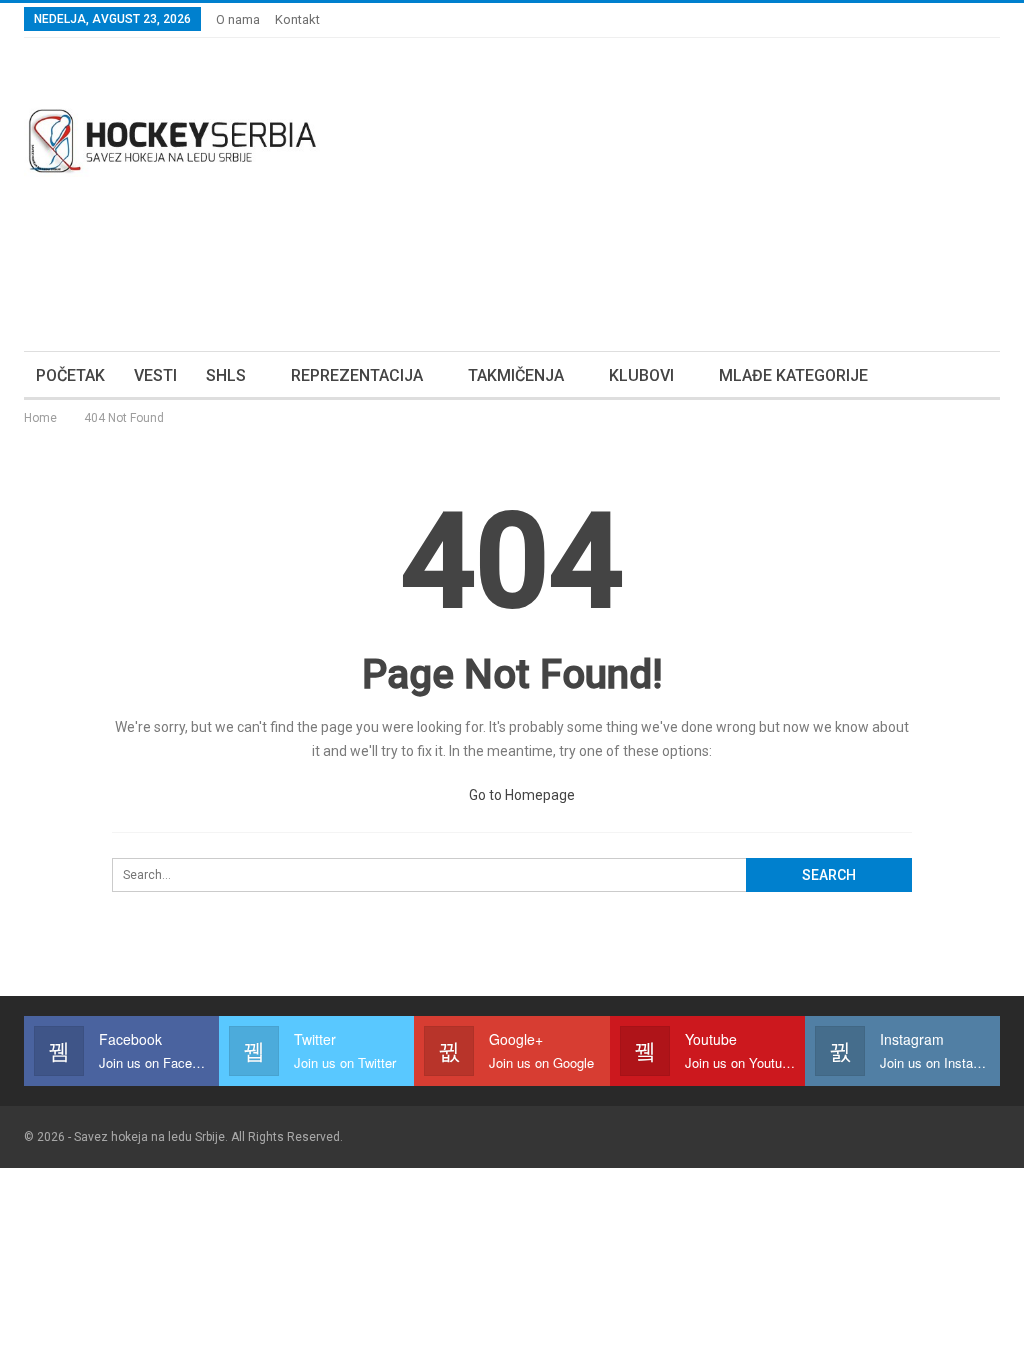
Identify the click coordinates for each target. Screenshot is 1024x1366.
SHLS (226, 375)
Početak (70, 375)
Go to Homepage (520, 795)
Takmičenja (516, 375)
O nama (238, 19)
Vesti (155, 375)
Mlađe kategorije (793, 375)
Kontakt (297, 19)
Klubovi (641, 375)
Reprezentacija (357, 375)
